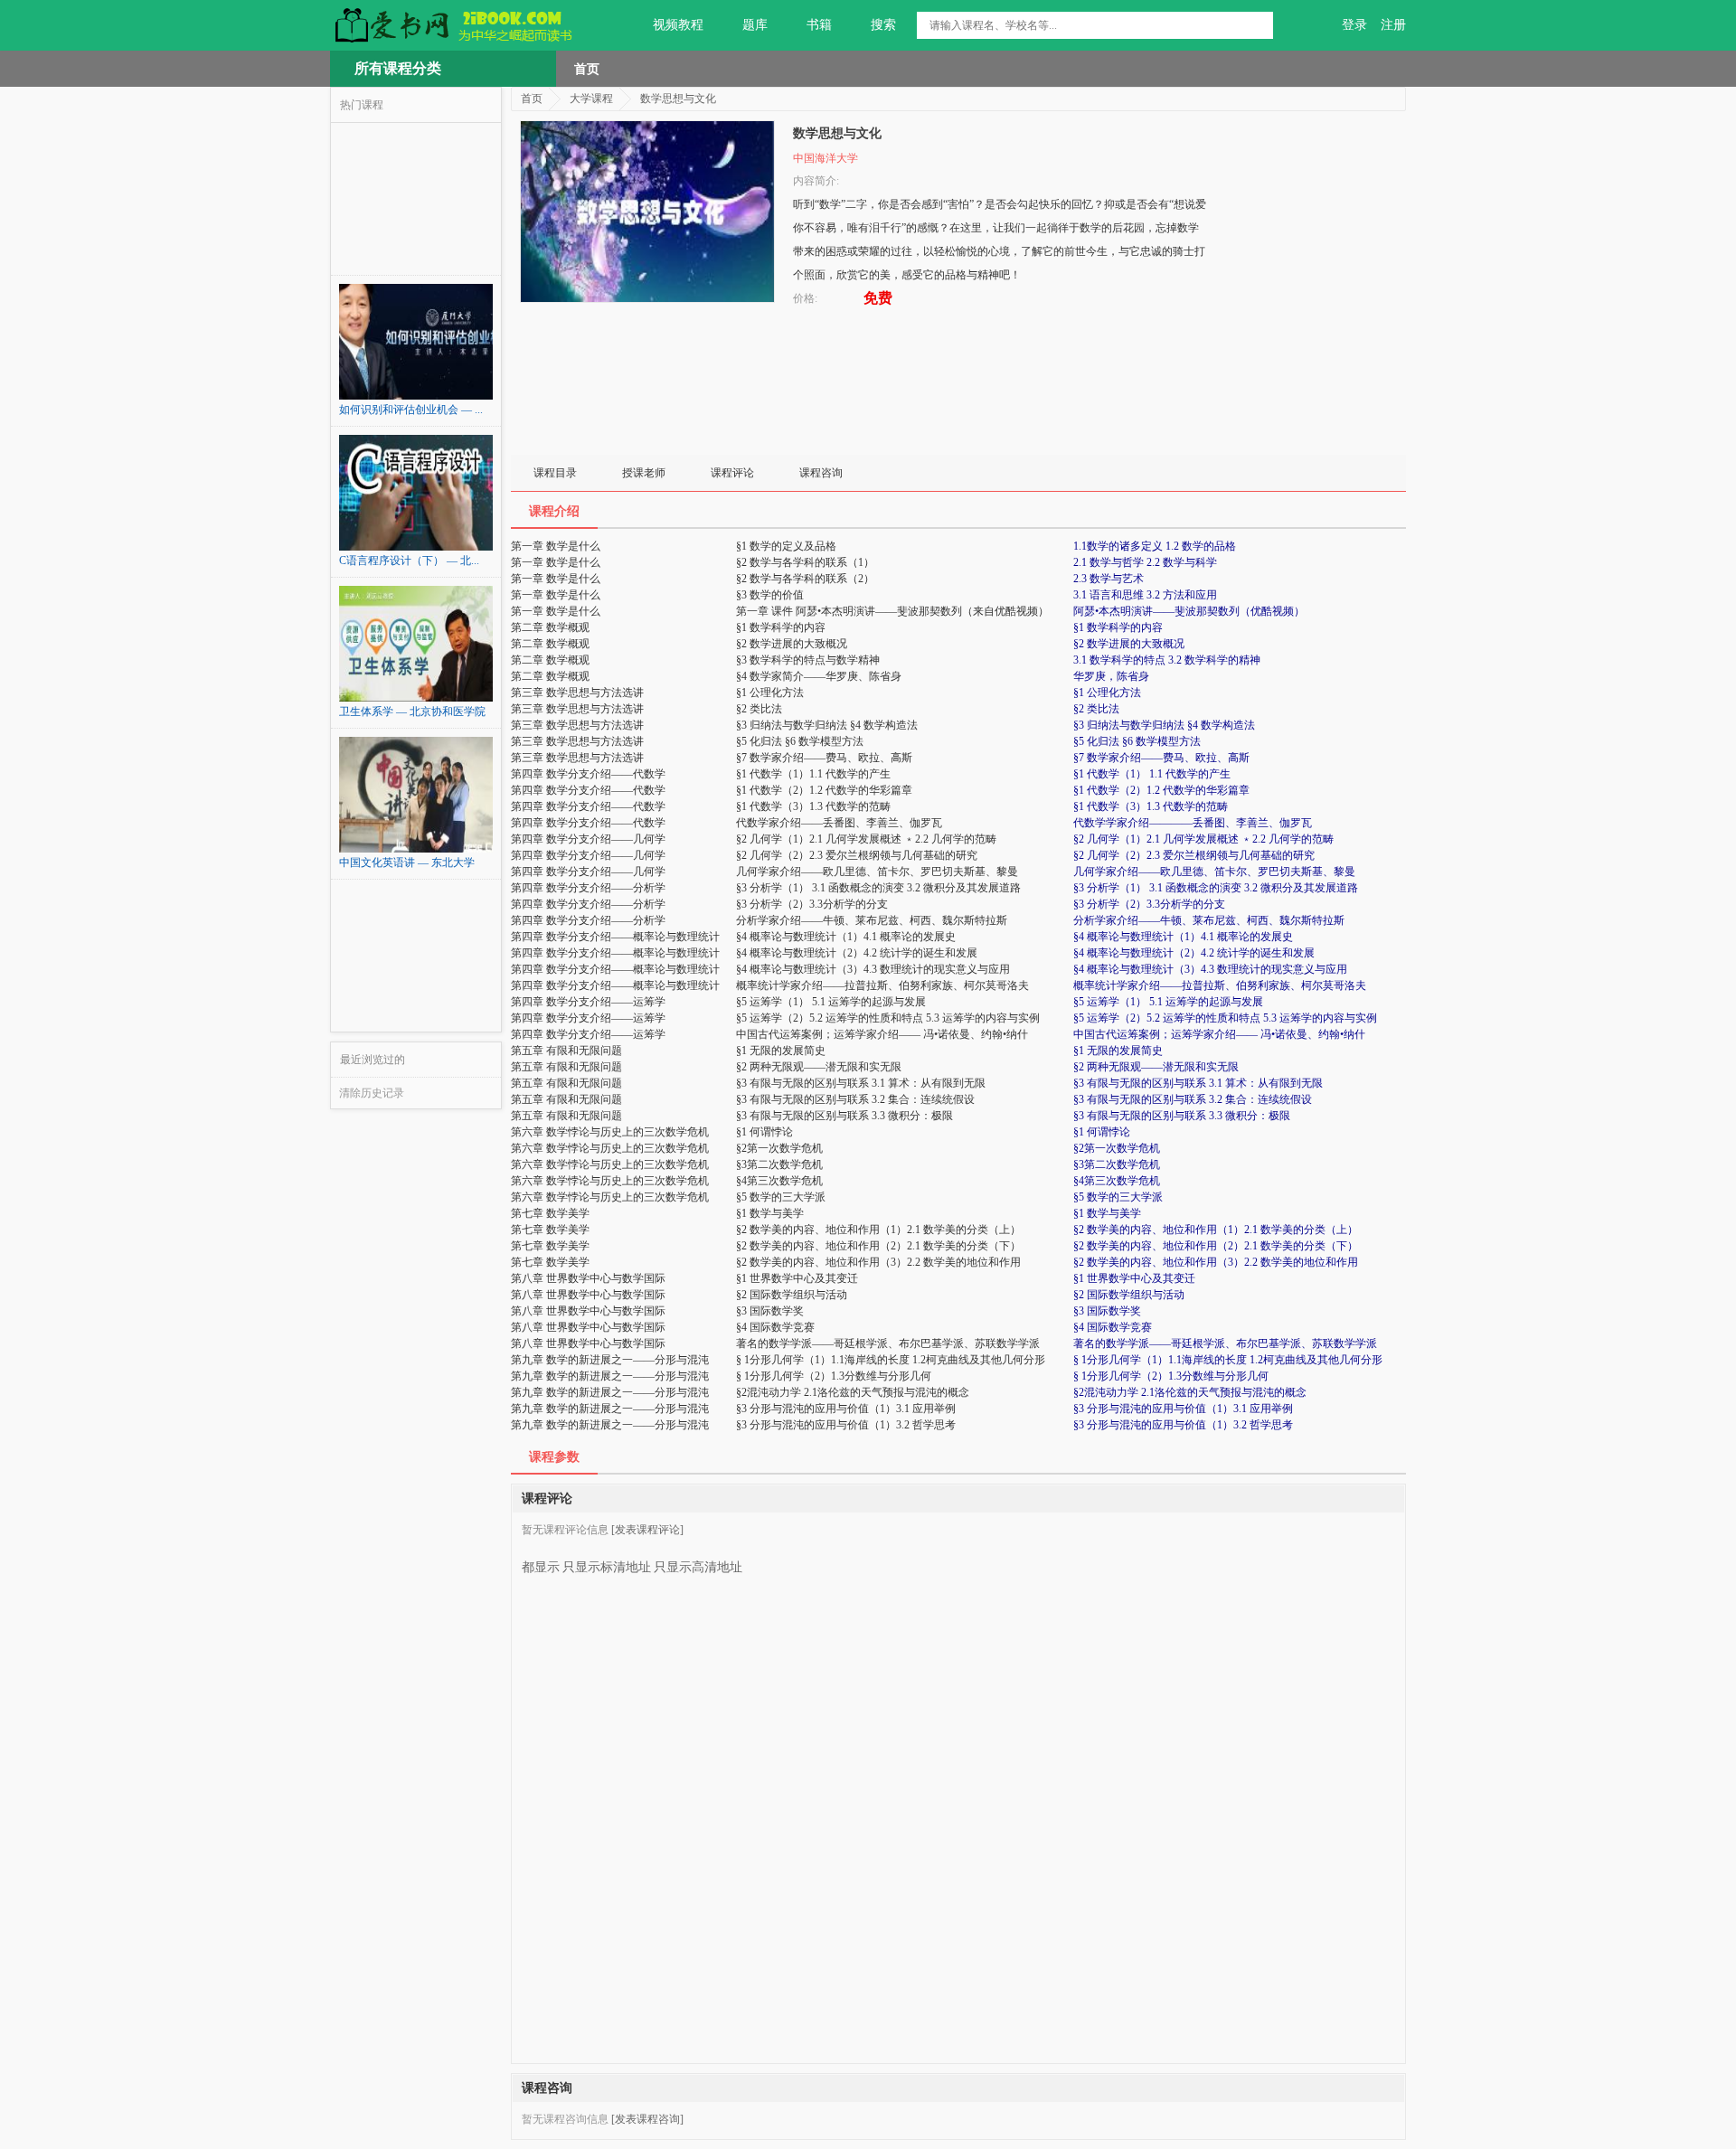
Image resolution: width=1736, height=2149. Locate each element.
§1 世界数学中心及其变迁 (1134, 1278)
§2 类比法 (1096, 709)
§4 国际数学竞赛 (1113, 1327)
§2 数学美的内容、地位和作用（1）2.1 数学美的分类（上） (1216, 1230)
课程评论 (732, 473)
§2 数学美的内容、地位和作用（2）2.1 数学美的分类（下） (1216, 1246)
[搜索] (1260, 25)
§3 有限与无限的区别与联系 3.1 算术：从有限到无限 (1198, 1083)
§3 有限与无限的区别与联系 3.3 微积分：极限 (1182, 1116)
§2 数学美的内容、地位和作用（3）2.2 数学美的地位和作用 (1216, 1262)
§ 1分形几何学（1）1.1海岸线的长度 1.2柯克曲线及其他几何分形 (1228, 1360)
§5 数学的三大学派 (1118, 1197)
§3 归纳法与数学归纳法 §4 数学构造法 (1164, 725)
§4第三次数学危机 (1117, 1181)
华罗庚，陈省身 (1111, 676)
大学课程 (591, 99)
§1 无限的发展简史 (1118, 1051)
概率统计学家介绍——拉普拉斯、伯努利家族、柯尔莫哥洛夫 (1220, 985)
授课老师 (644, 473)
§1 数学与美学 (1107, 1213)
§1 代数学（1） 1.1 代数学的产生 (1152, 774)
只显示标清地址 (607, 1567)
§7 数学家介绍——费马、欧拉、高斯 (1161, 758)
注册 (1393, 25)
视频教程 (678, 25)
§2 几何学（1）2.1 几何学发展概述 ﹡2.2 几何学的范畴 (1203, 839)
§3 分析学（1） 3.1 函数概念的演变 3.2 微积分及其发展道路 (1216, 888)
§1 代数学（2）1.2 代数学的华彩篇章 (1161, 790)
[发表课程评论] (647, 1530)
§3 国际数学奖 (1107, 1311)
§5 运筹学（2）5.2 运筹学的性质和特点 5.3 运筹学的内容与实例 (1225, 1018)
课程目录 (555, 473)
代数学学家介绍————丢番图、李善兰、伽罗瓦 (1193, 823)
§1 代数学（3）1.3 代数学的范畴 (1151, 806)
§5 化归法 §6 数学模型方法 (1137, 741)
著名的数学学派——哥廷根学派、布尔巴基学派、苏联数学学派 (1225, 1343)
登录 (1354, 25)
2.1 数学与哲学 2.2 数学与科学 (1145, 562)
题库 (755, 25)
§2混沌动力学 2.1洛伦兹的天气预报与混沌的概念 (1190, 1392)
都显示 (541, 1567)
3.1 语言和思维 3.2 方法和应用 (1145, 595)
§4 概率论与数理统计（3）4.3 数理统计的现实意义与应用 (1210, 969)
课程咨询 (821, 473)
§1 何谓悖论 (1102, 1132)
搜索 (883, 25)
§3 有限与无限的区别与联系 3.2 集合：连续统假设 (1193, 1099)
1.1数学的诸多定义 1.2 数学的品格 (1155, 546)
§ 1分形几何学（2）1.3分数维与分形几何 (1171, 1376)
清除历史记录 (372, 1093)
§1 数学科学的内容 (1118, 627)
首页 (587, 69)
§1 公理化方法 (1107, 693)
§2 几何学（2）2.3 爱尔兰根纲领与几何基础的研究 (1194, 855)
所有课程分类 (398, 68)
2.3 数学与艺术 (1109, 579)
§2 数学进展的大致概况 (1129, 644)
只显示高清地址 (698, 1567)
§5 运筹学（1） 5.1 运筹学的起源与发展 (1168, 1002)
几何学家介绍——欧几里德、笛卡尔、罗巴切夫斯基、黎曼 (1214, 872)
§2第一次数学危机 (1117, 1148)
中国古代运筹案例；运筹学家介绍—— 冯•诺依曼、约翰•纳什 (1219, 1034)
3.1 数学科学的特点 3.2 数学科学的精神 (1167, 660)
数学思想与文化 (678, 99)
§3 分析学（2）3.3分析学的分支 (1149, 904)
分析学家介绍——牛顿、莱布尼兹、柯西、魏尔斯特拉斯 (1209, 920)
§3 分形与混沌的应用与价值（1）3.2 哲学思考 (1183, 1425)
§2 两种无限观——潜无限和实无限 (1156, 1067)
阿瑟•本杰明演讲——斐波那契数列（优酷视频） (1189, 611)
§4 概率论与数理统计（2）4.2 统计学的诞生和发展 (1194, 953)
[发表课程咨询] (647, 2119)
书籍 (819, 25)
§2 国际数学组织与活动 (1129, 1295)
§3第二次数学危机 (1117, 1164)
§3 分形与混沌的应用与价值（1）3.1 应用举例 (1183, 1409)
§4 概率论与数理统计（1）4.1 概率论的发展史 (1183, 937)
